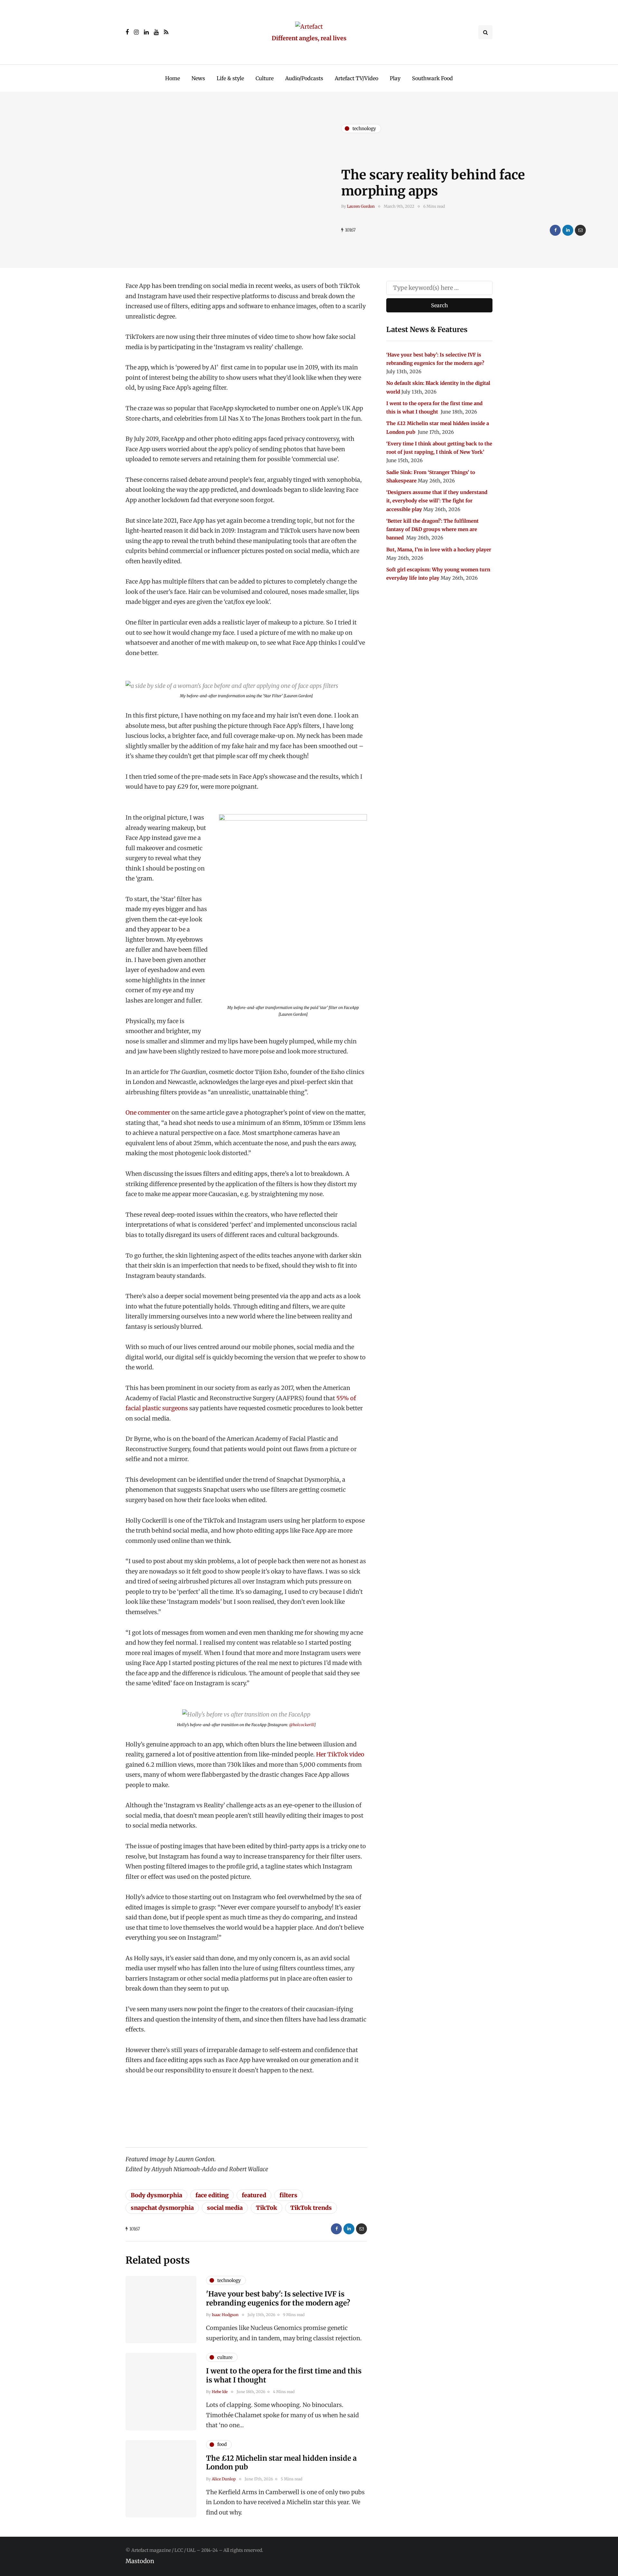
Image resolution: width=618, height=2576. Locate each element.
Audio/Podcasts (304, 78)
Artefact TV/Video (356, 78)
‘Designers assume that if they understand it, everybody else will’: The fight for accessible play (437, 501)
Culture (265, 78)
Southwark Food (432, 78)
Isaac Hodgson (225, 2315)
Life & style (230, 78)
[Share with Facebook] (555, 230)
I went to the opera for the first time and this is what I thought (284, 2375)
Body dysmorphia (156, 2195)
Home (173, 78)
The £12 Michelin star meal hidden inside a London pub (281, 2463)
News (198, 78)
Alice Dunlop (224, 2479)
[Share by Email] (580, 230)
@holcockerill (302, 1725)
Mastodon (140, 2561)
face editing (212, 2195)
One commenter (148, 1112)
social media (225, 2208)
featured (254, 2195)
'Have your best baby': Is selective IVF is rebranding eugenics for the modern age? (278, 2298)
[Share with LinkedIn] (568, 230)
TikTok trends (311, 2208)
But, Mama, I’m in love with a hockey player (439, 550)
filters (288, 2195)
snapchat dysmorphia (162, 2208)
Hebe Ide (220, 2392)
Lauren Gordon (361, 206)
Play (395, 78)
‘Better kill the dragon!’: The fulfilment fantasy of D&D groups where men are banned (432, 529)
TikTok (267, 2208)
